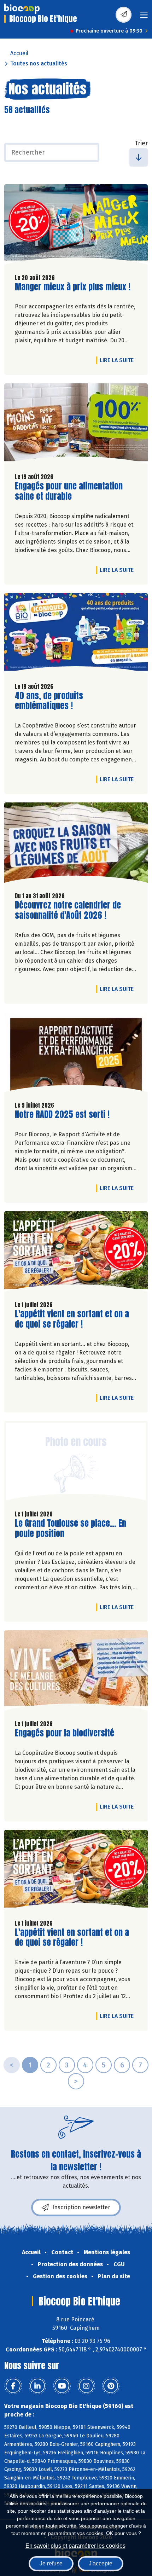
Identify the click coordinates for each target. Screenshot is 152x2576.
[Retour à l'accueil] (22, 9)
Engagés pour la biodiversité (65, 1733)
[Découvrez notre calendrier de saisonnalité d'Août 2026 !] (76, 844)
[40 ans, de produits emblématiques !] (76, 635)
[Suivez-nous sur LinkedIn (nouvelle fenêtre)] (37, 2386)
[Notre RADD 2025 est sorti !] (76, 1054)
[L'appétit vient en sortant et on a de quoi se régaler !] (76, 1253)
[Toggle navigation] (144, 17)
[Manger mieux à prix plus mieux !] (76, 226)
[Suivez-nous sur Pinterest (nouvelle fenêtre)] (111, 2386)
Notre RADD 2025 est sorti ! (62, 1115)
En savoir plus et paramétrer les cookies (75, 2546)
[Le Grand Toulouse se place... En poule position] (76, 1463)
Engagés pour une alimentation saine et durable (69, 491)
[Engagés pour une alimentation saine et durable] (76, 425)
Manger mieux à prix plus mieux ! (73, 287)
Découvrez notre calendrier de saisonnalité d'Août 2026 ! (68, 910)
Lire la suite (118, 360)
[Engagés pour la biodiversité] (76, 1672)
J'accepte (101, 2563)
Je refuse (51, 2563)
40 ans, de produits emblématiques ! (55, 701)
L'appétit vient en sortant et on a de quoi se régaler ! (72, 1319)
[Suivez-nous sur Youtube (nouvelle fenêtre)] (62, 2386)
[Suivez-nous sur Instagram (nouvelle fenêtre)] (86, 2386)
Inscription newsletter (81, 2207)
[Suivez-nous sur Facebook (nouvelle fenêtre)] (13, 2386)
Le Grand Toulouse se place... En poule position (71, 1528)
